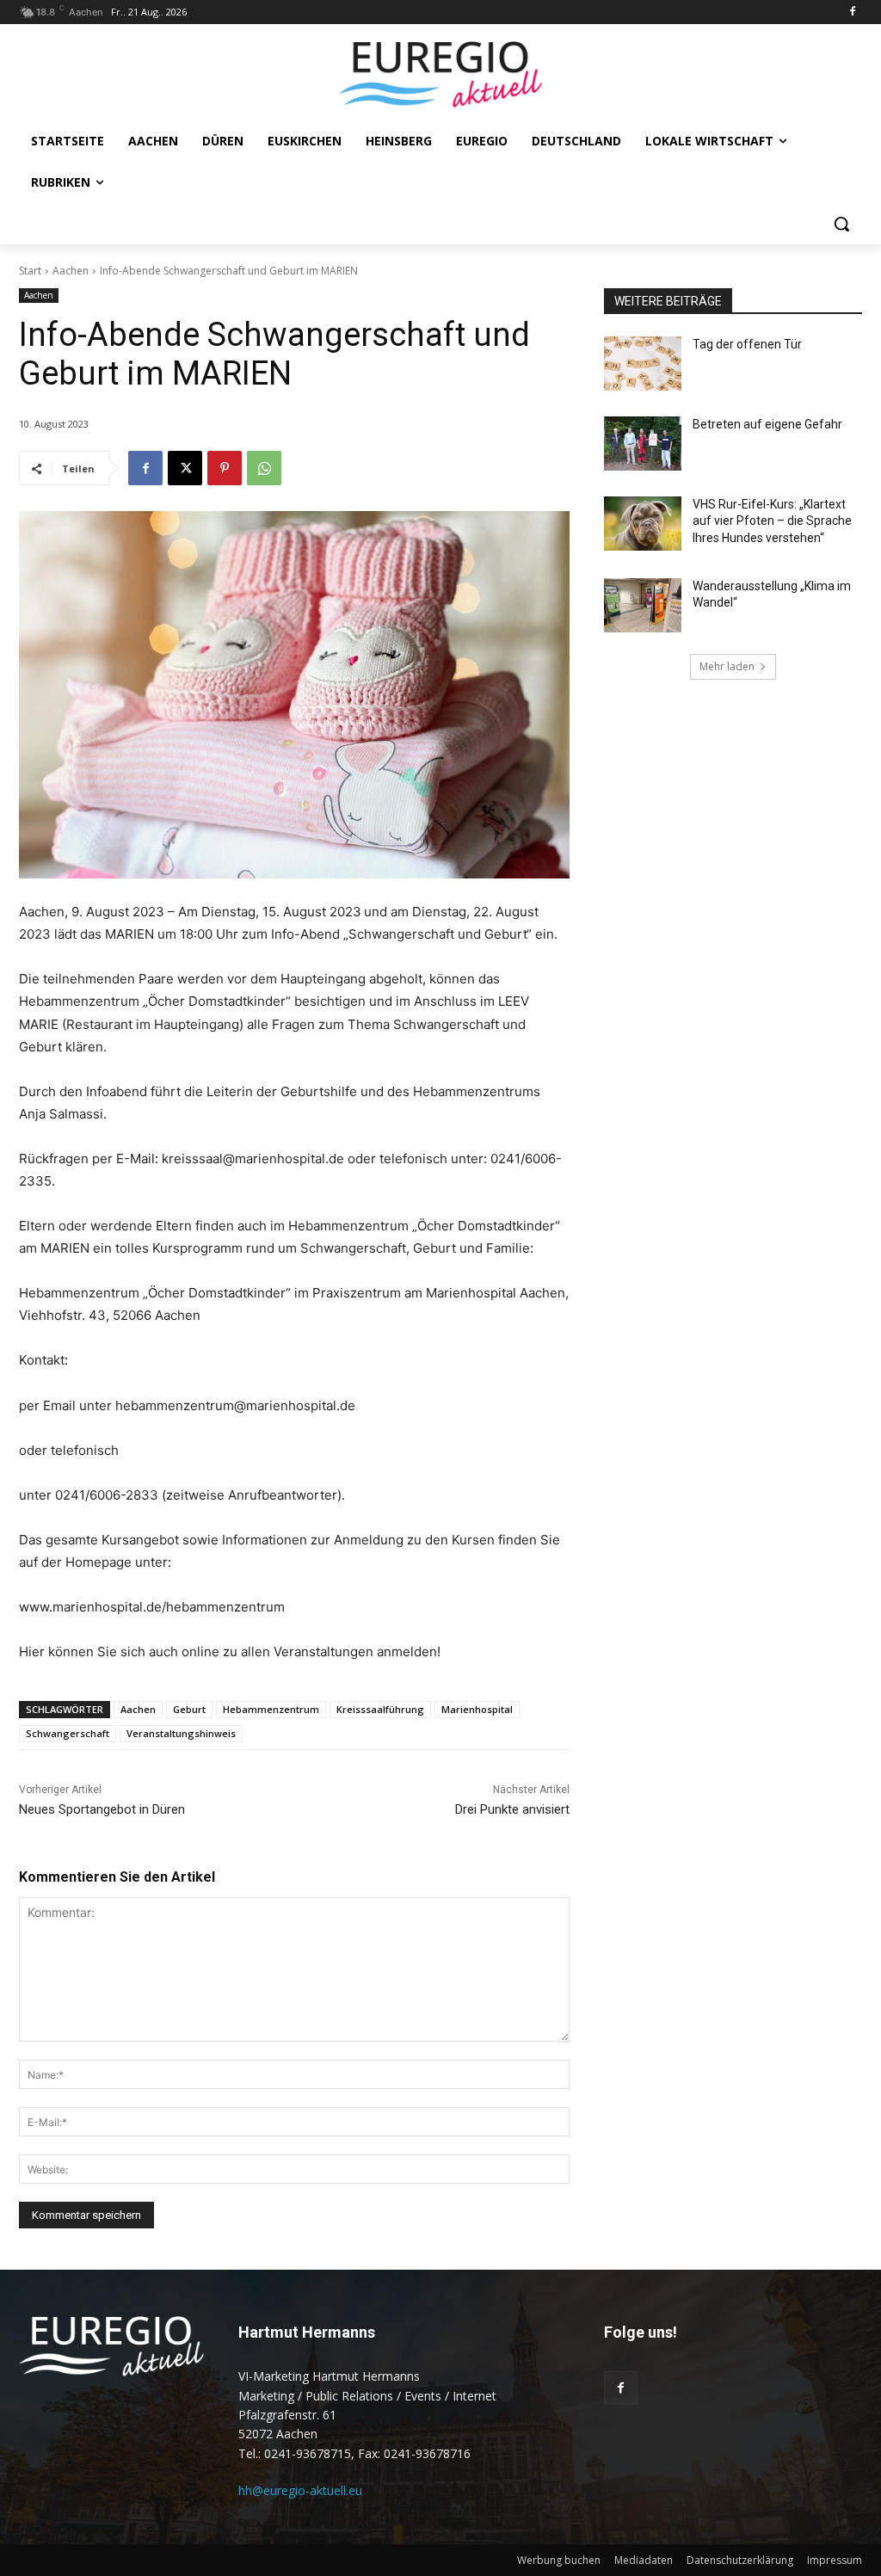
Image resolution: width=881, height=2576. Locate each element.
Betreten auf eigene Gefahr (767, 424)
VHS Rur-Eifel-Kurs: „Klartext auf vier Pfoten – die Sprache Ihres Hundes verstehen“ (772, 521)
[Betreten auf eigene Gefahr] (643, 444)
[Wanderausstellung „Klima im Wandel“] (643, 605)
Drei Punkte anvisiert (512, 1809)
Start (30, 271)
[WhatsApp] (264, 468)
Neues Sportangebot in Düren (102, 1809)
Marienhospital (477, 1709)
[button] (841, 224)
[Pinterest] (225, 468)
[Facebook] (852, 12)
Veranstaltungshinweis (181, 1733)
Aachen (71, 271)
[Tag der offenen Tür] (643, 364)
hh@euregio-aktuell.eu (300, 2490)
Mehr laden (727, 666)
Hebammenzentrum (271, 1709)
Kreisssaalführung (380, 1709)
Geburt (189, 1709)
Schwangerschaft (68, 1733)
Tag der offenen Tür (747, 344)
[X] (185, 468)
